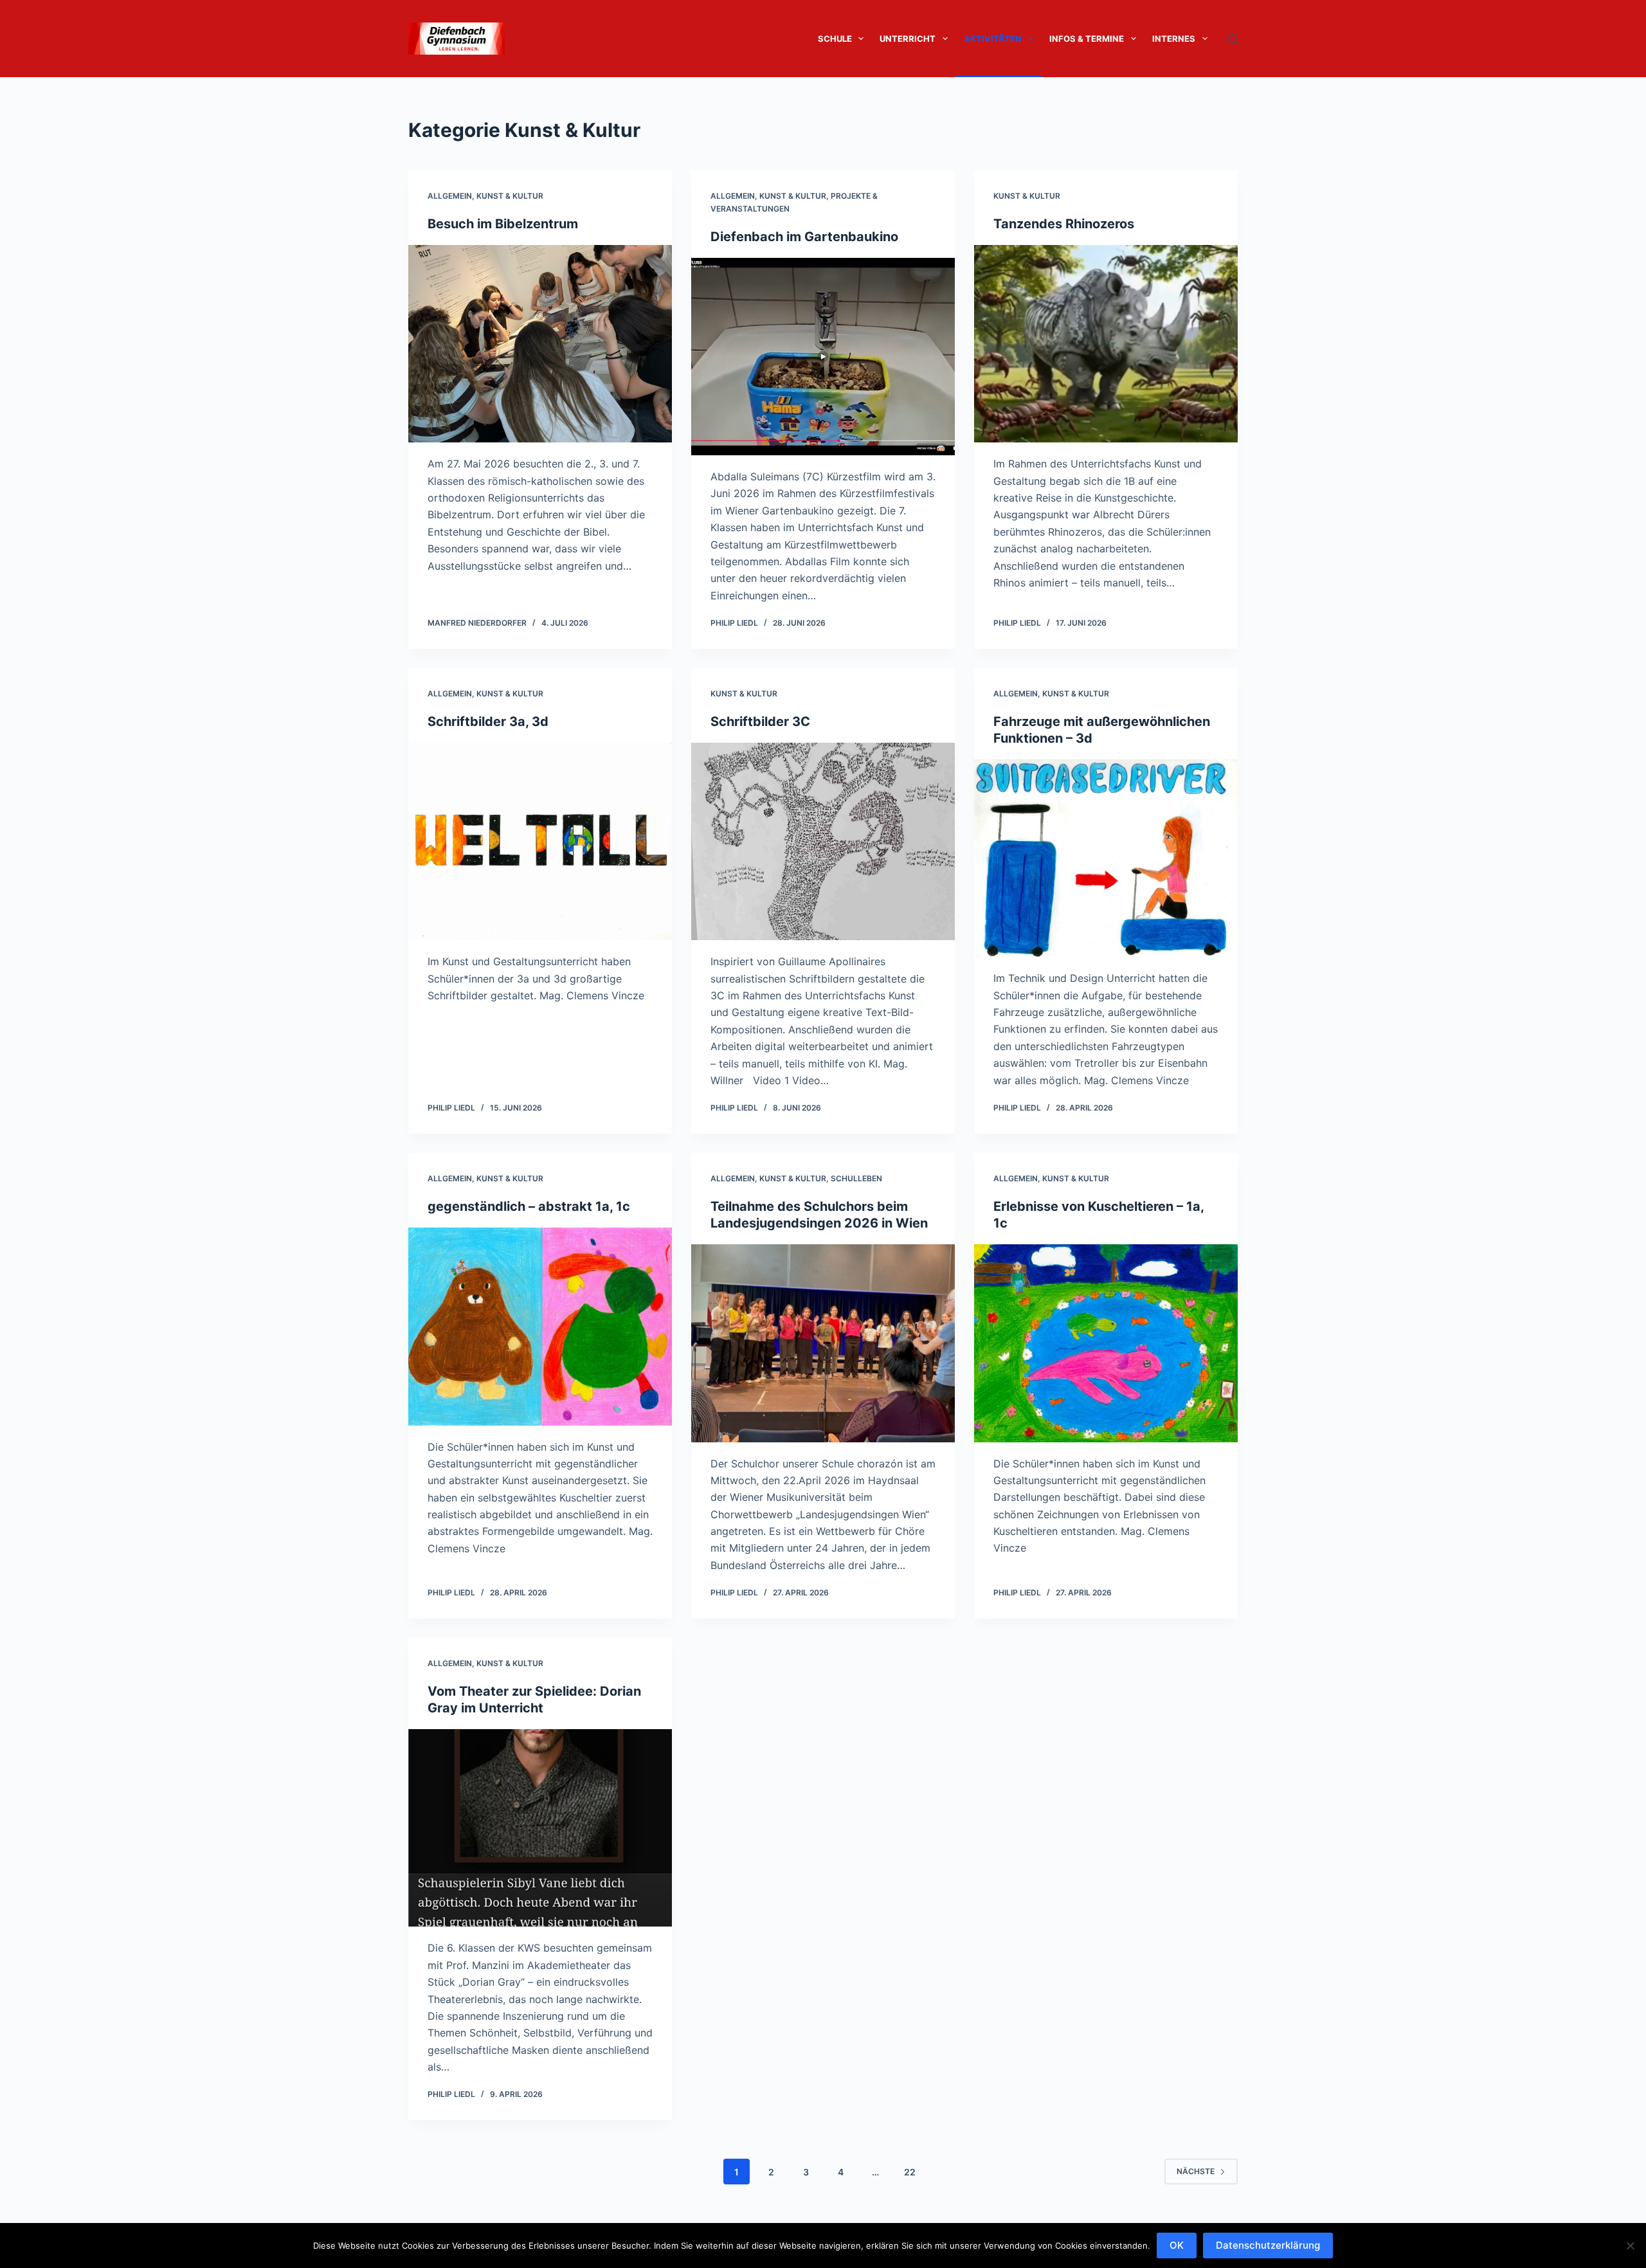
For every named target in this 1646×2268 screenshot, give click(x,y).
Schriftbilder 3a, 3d (488, 721)
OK (1177, 2245)
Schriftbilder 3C (760, 721)
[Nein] (1630, 2245)
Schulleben (856, 1178)
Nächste (1196, 2171)
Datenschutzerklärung (1268, 2245)
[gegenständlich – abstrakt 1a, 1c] (540, 1327)
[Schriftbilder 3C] (823, 842)
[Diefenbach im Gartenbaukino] (823, 357)
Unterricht (908, 39)
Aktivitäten (993, 39)
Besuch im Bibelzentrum (503, 224)
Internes (1174, 39)
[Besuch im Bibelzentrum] (540, 344)
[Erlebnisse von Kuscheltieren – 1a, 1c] (1106, 1343)
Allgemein (450, 196)
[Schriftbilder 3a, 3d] (540, 842)
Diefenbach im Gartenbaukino (806, 237)
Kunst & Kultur (510, 196)
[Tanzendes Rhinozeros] (1106, 344)
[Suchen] (1233, 39)
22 (910, 2172)
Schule (835, 39)
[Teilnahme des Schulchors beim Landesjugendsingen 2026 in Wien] (823, 1343)
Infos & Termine (1087, 39)
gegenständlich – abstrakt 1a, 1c (529, 1206)
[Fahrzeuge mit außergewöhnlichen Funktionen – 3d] (1106, 858)
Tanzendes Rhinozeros (1064, 224)
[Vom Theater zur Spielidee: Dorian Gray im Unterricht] (540, 1828)
